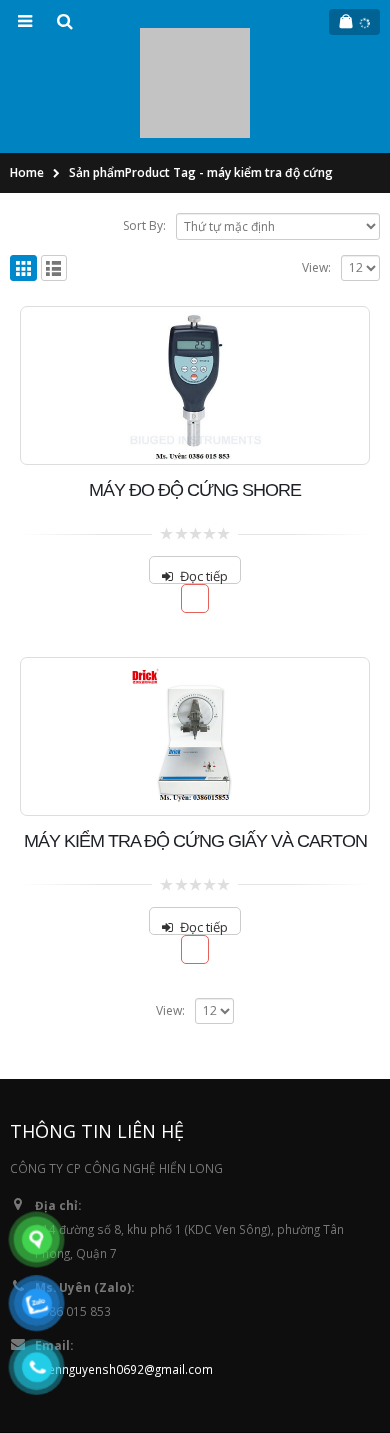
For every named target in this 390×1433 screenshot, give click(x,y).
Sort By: (144, 136)
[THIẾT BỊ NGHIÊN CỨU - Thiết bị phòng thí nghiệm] (195, 38)
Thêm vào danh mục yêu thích (195, 509)
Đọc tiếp (204, 486)
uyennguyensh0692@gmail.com (124, 1280)
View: (316, 177)
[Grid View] (23, 178)
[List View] (54, 178)
